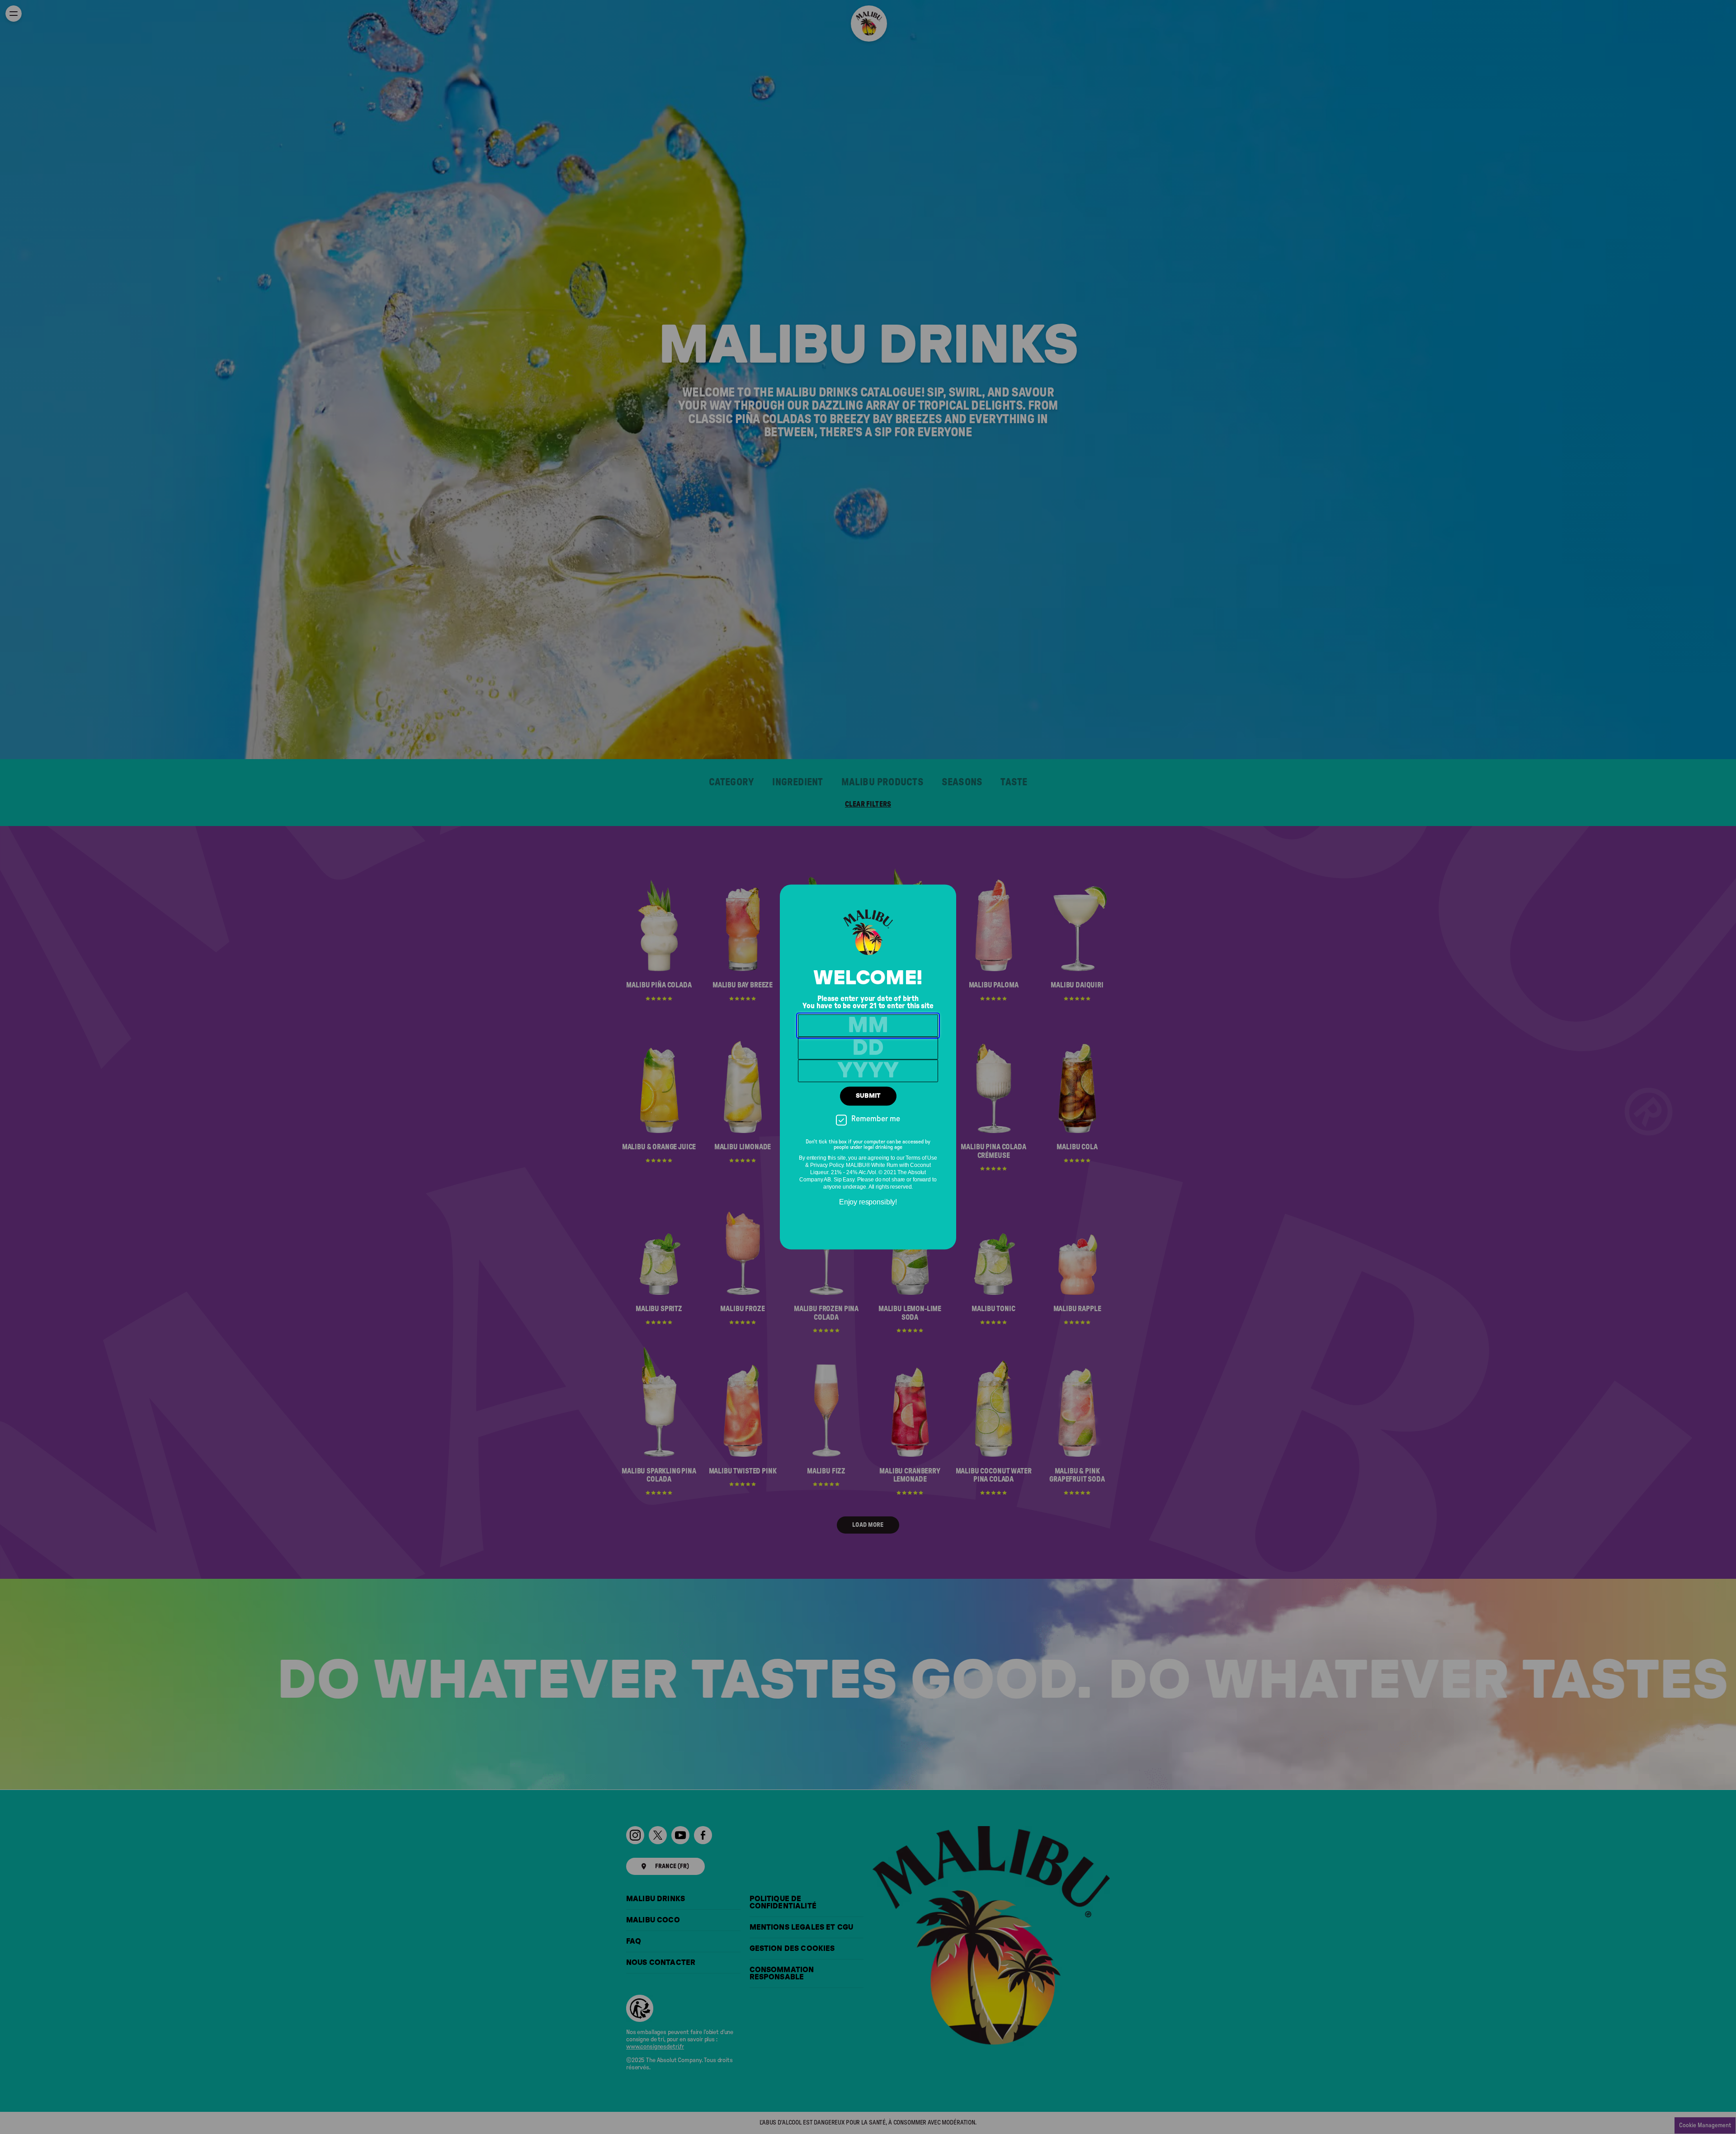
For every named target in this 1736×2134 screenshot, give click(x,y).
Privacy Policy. (827, 1166)
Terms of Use (921, 1158)
